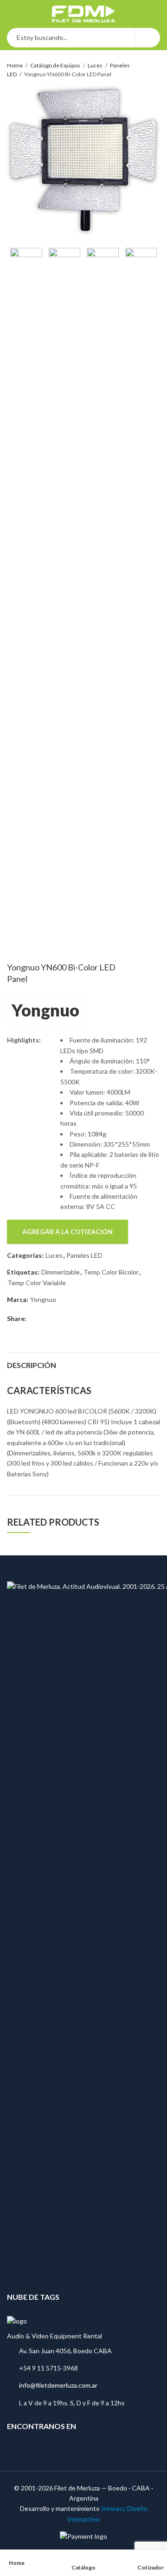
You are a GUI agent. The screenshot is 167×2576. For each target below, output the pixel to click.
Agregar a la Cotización (67, 1232)
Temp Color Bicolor (111, 1272)
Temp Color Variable (37, 1283)
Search (148, 38)
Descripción (32, 1365)
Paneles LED (84, 1255)
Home (15, 65)
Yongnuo (45, 1010)
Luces (95, 65)
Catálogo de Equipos (55, 65)
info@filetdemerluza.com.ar (58, 2385)
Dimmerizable (61, 1272)
